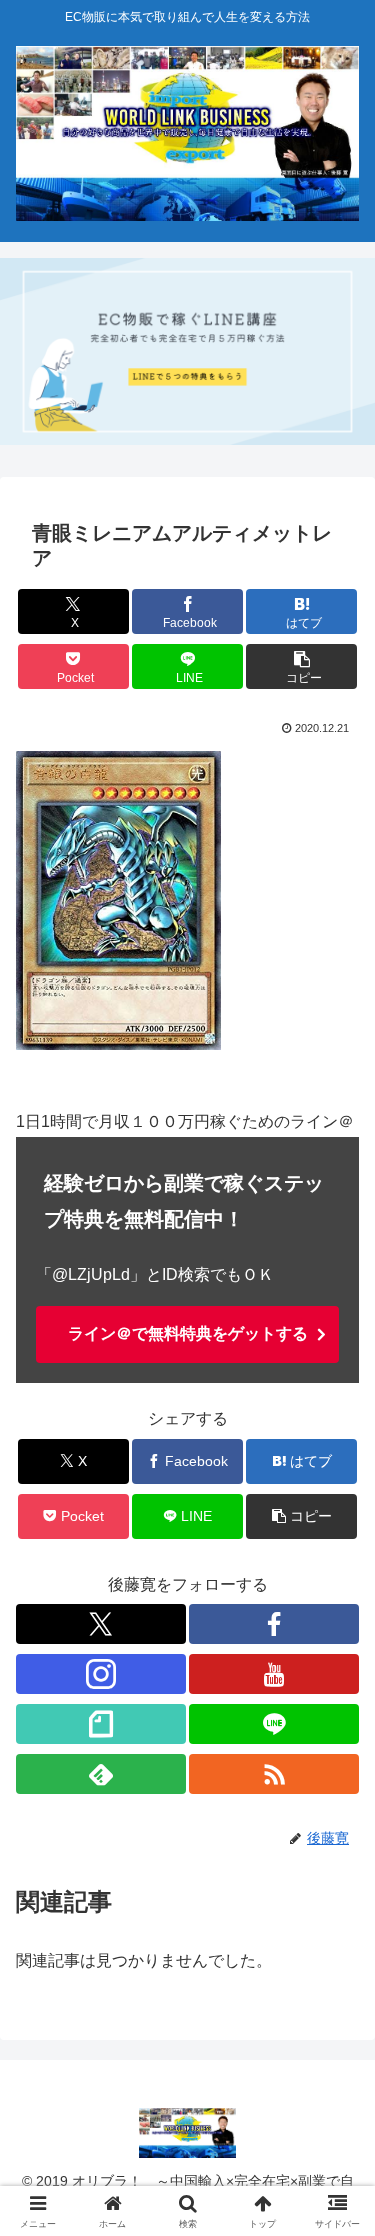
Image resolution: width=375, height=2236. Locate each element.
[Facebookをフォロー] (274, 1624)
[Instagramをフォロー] (101, 1674)
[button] (301, 666)
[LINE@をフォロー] (274, 1724)
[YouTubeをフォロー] (274, 1674)
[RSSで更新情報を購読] (274, 1774)
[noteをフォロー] (101, 1724)
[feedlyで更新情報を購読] (101, 1774)
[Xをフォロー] (101, 1624)
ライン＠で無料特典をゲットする (188, 1333)
